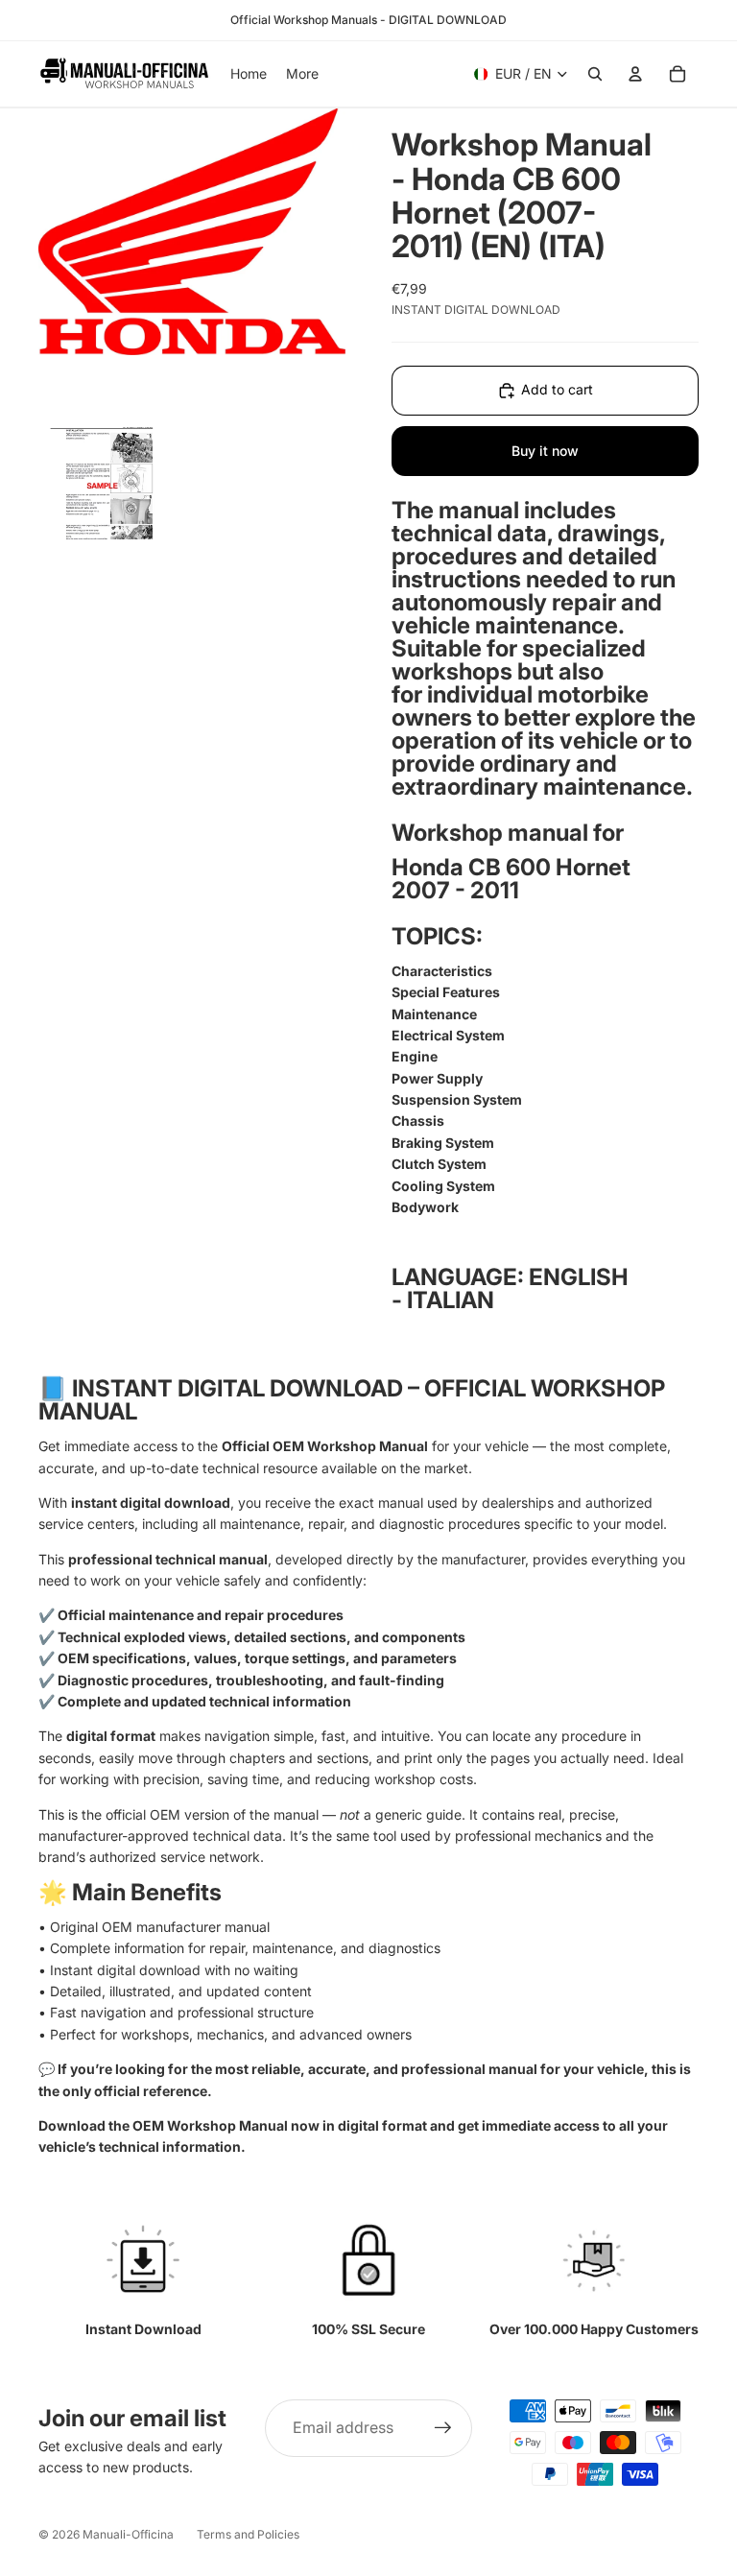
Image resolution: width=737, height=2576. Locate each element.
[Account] (635, 74)
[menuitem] (302, 74)
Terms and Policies (248, 2534)
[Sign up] (443, 2428)
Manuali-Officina (128, 2534)
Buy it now (545, 451)
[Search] (595, 74)
